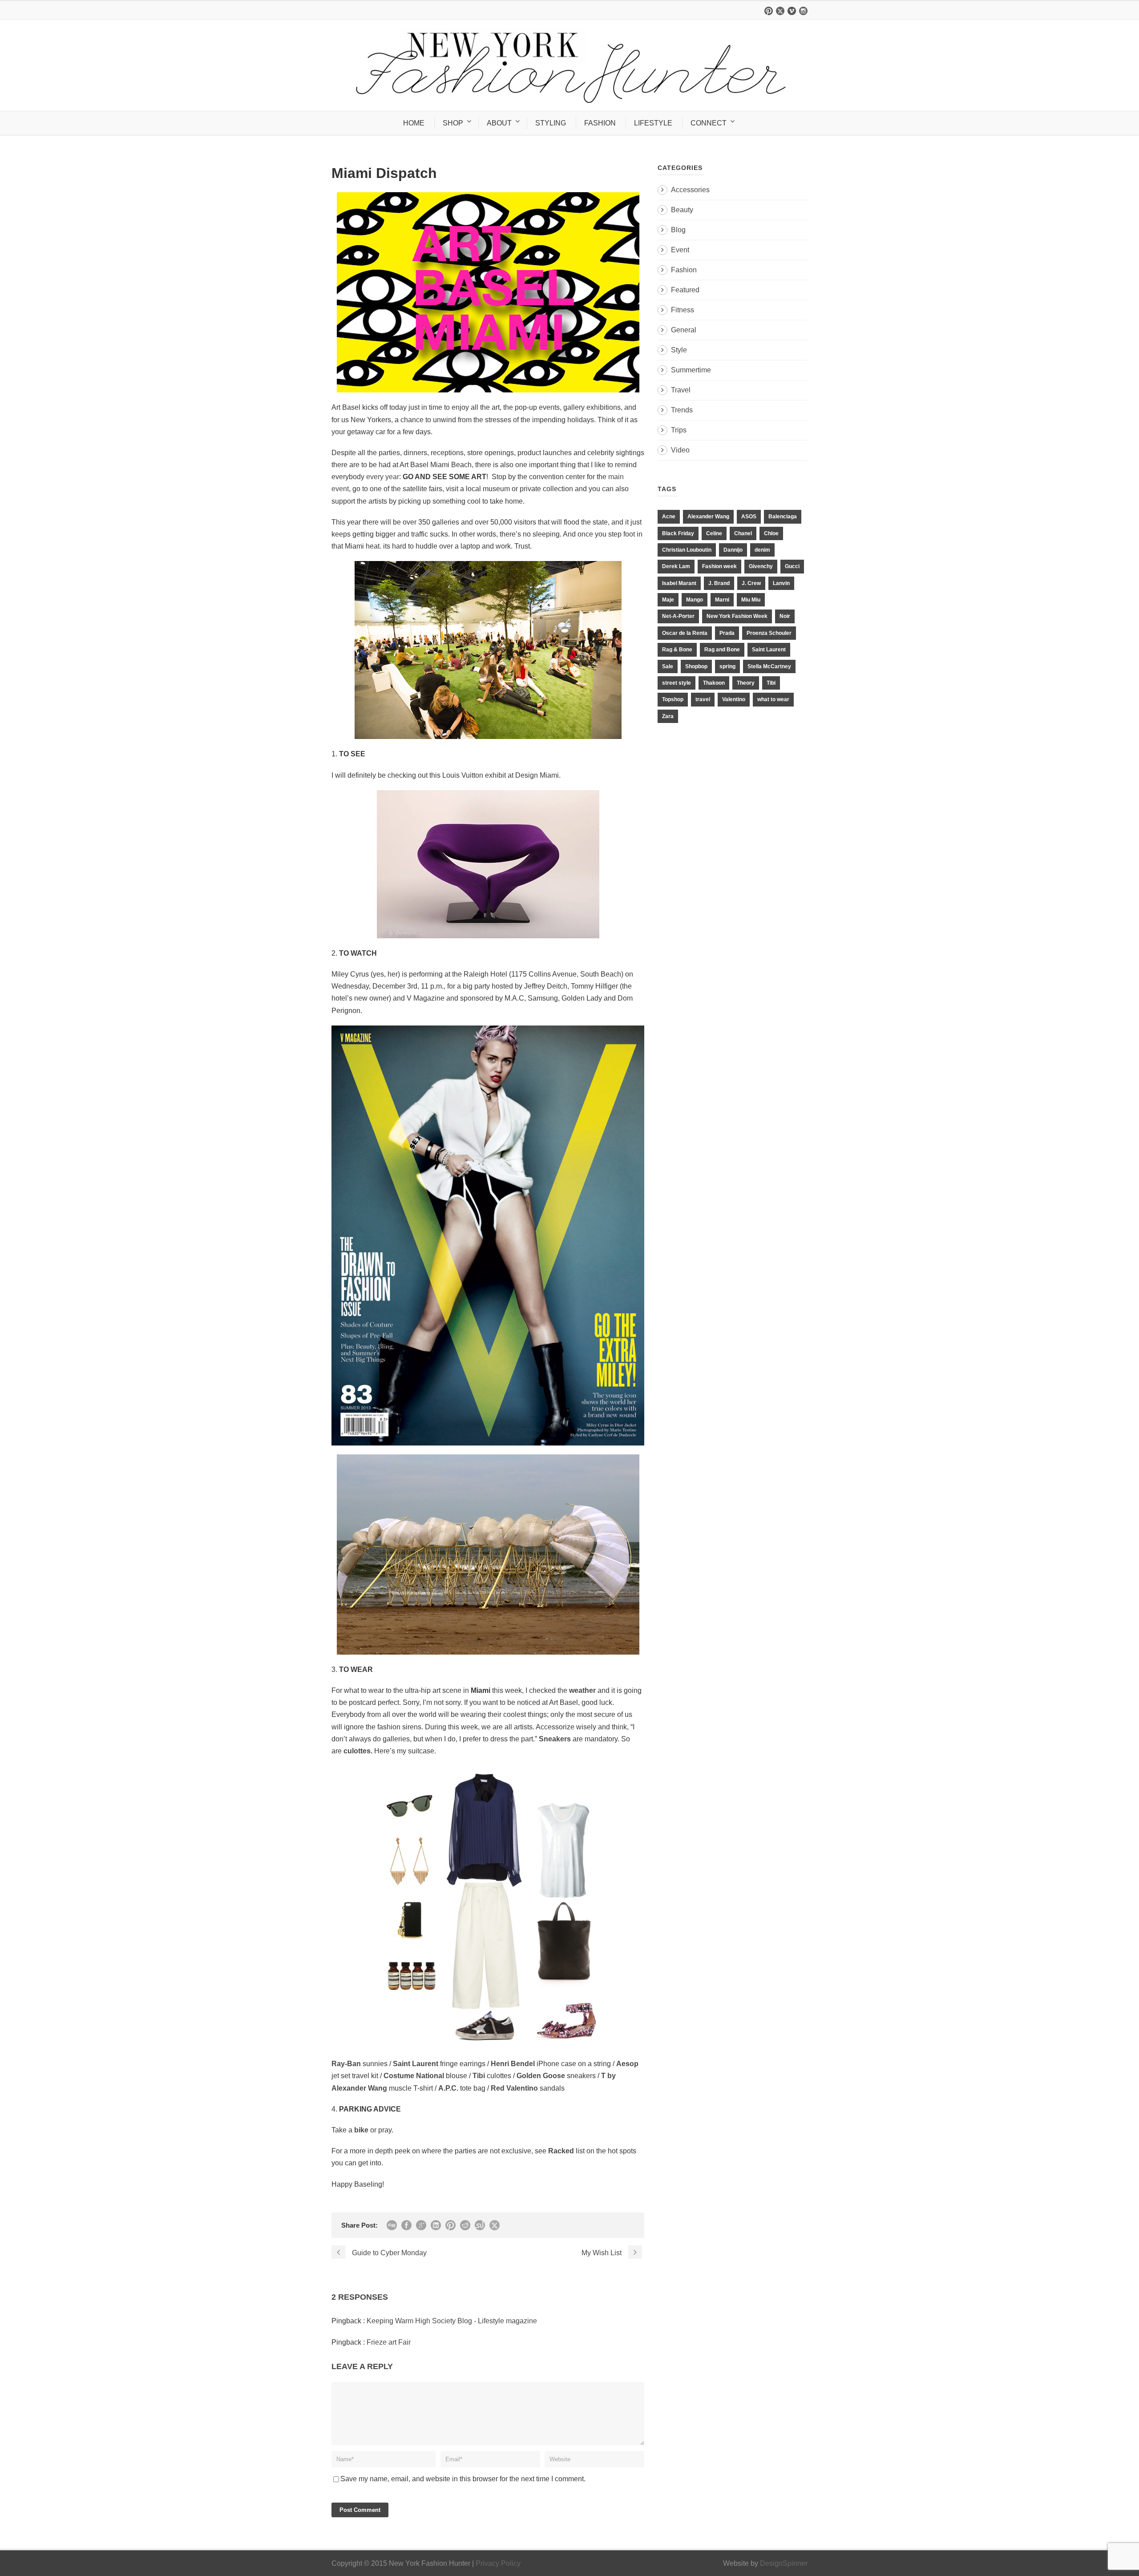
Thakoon (714, 683)
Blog (678, 230)
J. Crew (751, 583)
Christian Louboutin (687, 550)
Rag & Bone (677, 650)
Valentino (734, 699)
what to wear (773, 699)
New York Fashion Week (737, 616)
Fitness (683, 310)
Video (680, 450)
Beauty (682, 210)
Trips (679, 430)
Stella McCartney (769, 666)
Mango (695, 600)
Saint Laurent (769, 650)
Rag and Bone (722, 650)
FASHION (600, 123)
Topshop (673, 699)
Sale (668, 666)
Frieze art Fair (389, 2342)
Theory (746, 683)
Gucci (792, 566)
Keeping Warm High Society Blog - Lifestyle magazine (452, 2321)
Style (679, 350)
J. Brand (719, 583)
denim (762, 550)
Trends (682, 410)
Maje (668, 600)
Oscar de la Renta (685, 633)
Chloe (771, 533)
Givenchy (761, 566)
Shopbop (696, 666)
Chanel (743, 533)
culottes (357, 1751)
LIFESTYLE (653, 123)
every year (383, 477)
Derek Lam (676, 566)
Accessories (690, 190)
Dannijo (733, 550)
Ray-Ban (346, 2064)
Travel (681, 390)
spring (727, 666)
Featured (685, 290)
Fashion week (719, 566)
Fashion (684, 270)
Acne (669, 517)
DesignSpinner (784, 2563)
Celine (714, 533)
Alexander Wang (708, 517)
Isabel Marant (679, 583)
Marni (722, 600)
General (684, 330)
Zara (668, 716)
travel (703, 699)
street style (677, 683)
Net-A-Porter (678, 616)
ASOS (749, 517)
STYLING (551, 123)
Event (680, 250)
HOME (414, 123)
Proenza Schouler (769, 633)
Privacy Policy (498, 2563)
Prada (727, 633)
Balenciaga (783, 517)
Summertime (691, 370)
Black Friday (678, 533)
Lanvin (781, 583)
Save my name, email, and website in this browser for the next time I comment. (463, 2479)
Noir (785, 616)
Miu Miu (751, 600)
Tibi (771, 683)
